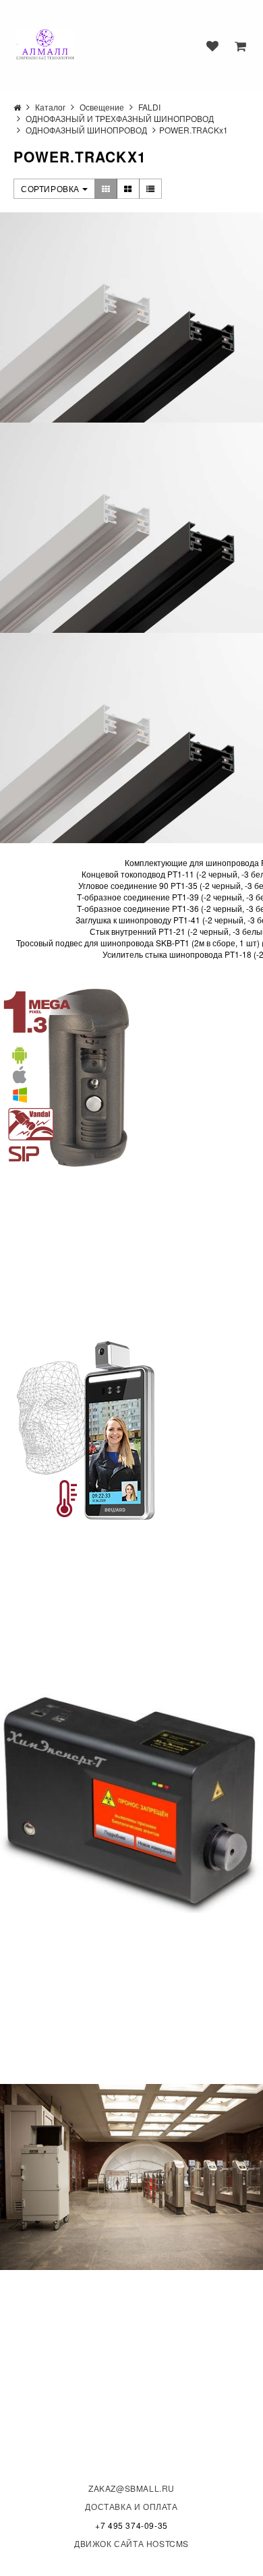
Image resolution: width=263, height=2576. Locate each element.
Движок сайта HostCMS (131, 2543)
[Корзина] (240, 46)
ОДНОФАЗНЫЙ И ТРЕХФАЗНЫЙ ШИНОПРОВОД (120, 118)
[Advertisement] (101, 1253)
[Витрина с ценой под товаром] (128, 189)
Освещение (102, 107)
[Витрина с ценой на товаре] (106, 189)
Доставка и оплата (131, 2506)
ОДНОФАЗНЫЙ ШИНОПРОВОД (86, 130)
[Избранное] (212, 46)
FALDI (149, 107)
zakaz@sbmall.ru (131, 2488)
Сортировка (52, 188)
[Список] (151, 189)
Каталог (50, 107)
